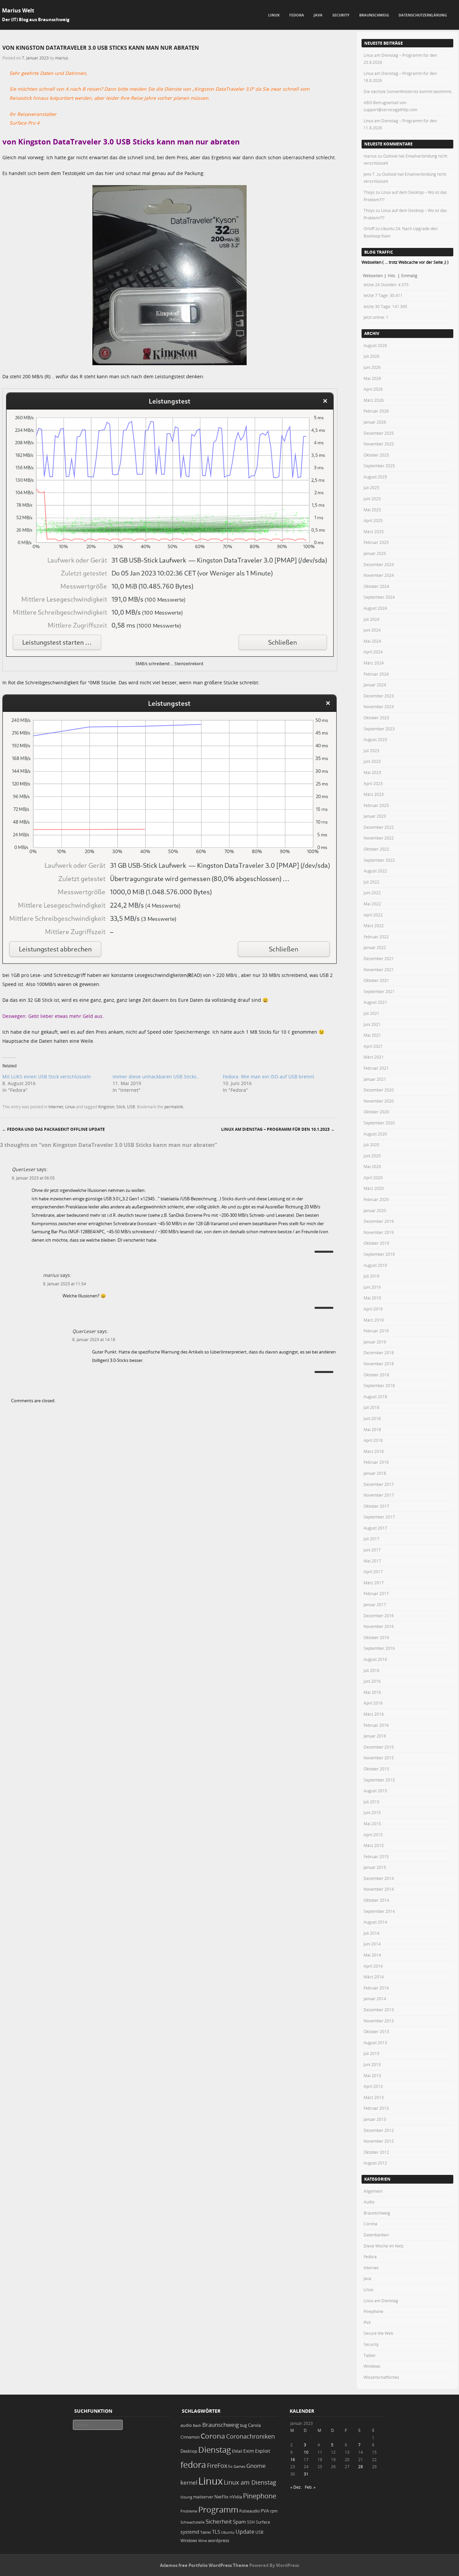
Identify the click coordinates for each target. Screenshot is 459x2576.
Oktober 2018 (376, 1375)
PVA (367, 2322)
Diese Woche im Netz (384, 2246)
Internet (56, 1107)
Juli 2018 (371, 1407)
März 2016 (374, 1714)
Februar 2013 (376, 2108)
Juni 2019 (372, 1287)
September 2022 (379, 860)
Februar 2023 (376, 805)
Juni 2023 (372, 761)
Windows (372, 2366)
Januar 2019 (375, 1342)
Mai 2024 (372, 641)
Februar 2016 (376, 1725)
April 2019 (373, 1309)
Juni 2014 (372, 1944)
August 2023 (375, 739)
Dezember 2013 (379, 2010)
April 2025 (373, 520)
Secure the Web (378, 2333)
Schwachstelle (193, 2522)
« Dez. (296, 2487)
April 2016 (373, 1703)
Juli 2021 (371, 1013)
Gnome (256, 2466)
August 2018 (375, 1397)
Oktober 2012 (376, 2152)
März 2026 (374, 400)
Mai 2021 (372, 1035)
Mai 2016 (372, 1692)
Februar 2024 (376, 674)
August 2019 (375, 1265)
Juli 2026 (371, 356)
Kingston (106, 1107)
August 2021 (375, 1002)
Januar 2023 (375, 816)
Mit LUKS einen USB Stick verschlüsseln (47, 1077)
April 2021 (373, 1046)
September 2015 (379, 1780)
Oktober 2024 (376, 586)
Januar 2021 (375, 1079)
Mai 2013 (372, 2075)
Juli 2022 (371, 882)
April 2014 (373, 1966)
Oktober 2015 (376, 1769)
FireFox (217, 2465)
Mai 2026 (372, 378)
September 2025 (379, 466)
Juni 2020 (372, 1156)
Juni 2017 (372, 1550)
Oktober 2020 (376, 1112)
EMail (237, 2451)
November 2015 (379, 1758)
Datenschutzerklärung (423, 15)
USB (131, 1107)
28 (361, 2466)
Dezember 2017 (379, 1484)
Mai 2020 (372, 1166)
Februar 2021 (376, 1068)
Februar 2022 (376, 937)
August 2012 (375, 2163)
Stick (121, 1107)
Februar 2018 (376, 1462)
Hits (392, 275)
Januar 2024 (375, 685)
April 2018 (373, 1440)
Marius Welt (18, 10)
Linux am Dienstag (381, 2301)
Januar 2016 (375, 1736)
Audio (369, 2202)
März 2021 (374, 1057)
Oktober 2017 (376, 1506)
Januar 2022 (375, 947)
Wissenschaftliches (381, 2377)
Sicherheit (219, 2522)
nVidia (236, 2497)
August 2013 (375, 2043)
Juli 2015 (371, 1802)
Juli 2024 (371, 619)
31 (306, 2474)
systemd (190, 2532)
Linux (274, 15)
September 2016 (379, 1648)
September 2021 (379, 991)
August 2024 (375, 608)
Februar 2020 (376, 1199)
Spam (239, 2522)
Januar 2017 (375, 1604)
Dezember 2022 (379, 827)
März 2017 (374, 1583)
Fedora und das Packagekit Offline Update (53, 1129)
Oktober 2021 (376, 980)
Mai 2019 (372, 1298)
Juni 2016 (372, 1681)
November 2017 (379, 1495)
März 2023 (374, 794)
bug (243, 2425)
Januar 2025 (375, 553)
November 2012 (379, 2141)
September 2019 (379, 1254)
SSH (251, 2522)
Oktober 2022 (376, 849)
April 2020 (373, 1177)
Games (239, 2466)
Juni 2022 (372, 893)
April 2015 (373, 1835)
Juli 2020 (371, 1145)
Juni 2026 (372, 367)
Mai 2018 (372, 1429)
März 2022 (374, 926)
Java (318, 15)
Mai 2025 (372, 510)
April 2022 (373, 915)
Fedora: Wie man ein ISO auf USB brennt (268, 1077)
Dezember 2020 (379, 1090)
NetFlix (221, 2497)
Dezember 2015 (379, 1747)
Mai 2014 (372, 1955)
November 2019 (379, 1232)
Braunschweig (374, 15)
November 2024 (379, 575)
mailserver (203, 2497)
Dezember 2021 (379, 958)
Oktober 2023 (376, 718)
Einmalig (409, 275)
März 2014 (374, 1977)
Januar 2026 (375, 422)
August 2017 (375, 1528)
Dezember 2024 (379, 564)
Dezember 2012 (379, 2130)
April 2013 (373, 2086)
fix (230, 2466)
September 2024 (379, 597)
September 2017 (379, 1517)
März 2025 (374, 531)
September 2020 (379, 1123)
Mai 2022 (372, 904)
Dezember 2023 (379, 696)
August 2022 (375, 871)
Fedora (297, 15)
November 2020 (379, 1101)
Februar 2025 (376, 542)
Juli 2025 (371, 487)
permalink (174, 1107)
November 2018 (379, 1364)
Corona (370, 2224)
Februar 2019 (376, 1331)
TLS (216, 2532)
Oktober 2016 (376, 1637)
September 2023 (379, 729)
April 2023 (373, 783)
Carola (254, 2425)
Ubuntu (228, 2532)
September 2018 (379, 1385)
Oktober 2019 (376, 1243)
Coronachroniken (251, 2436)
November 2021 (379, 970)
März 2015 (374, 1845)
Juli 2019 (371, 1276)
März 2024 (374, 663)
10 (306, 2452)
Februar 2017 (376, 1593)
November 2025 (379, 444)
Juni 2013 (372, 2064)
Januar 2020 (375, 1210)
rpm (274, 2511)
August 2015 (375, 1791)
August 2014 (375, 1922)
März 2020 (374, 1188)
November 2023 (379, 706)
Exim (249, 2451)
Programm (218, 2509)
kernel (189, 2482)
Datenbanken (376, 2235)
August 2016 (375, 1659)
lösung (186, 2497)
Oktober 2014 (376, 1900)
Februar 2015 (376, 1856)
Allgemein (373, 2191)
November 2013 (379, 2021)
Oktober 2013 (376, 2031)
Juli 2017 (371, 1539)
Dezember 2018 (379, 1353)
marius (62, 58)
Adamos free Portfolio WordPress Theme (204, 2565)
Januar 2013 (375, 2119)
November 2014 (379, 1889)
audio (186, 2425)
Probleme (189, 2511)
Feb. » (310, 2487)
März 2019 (374, 1320)
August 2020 (375, 1134)
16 (293, 2459)
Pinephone (373, 2311)
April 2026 (373, 389)
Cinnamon (190, 2437)
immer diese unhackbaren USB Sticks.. (156, 1077)
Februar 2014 (376, 1988)
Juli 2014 (371, 1933)
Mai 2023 (372, 772)
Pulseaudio (249, 2511)
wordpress (219, 2541)
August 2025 (375, 477)
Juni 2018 (372, 1418)
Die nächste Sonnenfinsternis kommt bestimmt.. (408, 91)
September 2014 (379, 1911)
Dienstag (215, 2450)
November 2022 (379, 838)
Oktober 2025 (376, 455)
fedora (193, 2464)
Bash (197, 2425)
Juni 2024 (372, 630)
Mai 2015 (372, 1823)
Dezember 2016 (379, 1616)
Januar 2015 (375, 1867)
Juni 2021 (372, 1024)
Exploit (263, 2451)
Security (341, 15)
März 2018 (374, 1451)
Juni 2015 (372, 1812)
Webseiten (373, 275)
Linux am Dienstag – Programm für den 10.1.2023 (278, 1129)
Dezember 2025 (379, 433)
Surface (263, 2522)
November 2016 (379, 1626)
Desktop (189, 2451)
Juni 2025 (372, 499)
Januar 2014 (375, 1999)
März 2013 (374, 2097)
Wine (203, 2541)
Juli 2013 (371, 2053)
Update (245, 2532)
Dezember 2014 (379, 1878)
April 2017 (373, 1572)
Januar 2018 (375, 1473)
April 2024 (373, 652)
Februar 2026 (376, 411)
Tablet (369, 2355)
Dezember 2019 (379, 1221)
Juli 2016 (371, 1670)
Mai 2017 (372, 1561)
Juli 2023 (371, 750)
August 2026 (375, 345)
